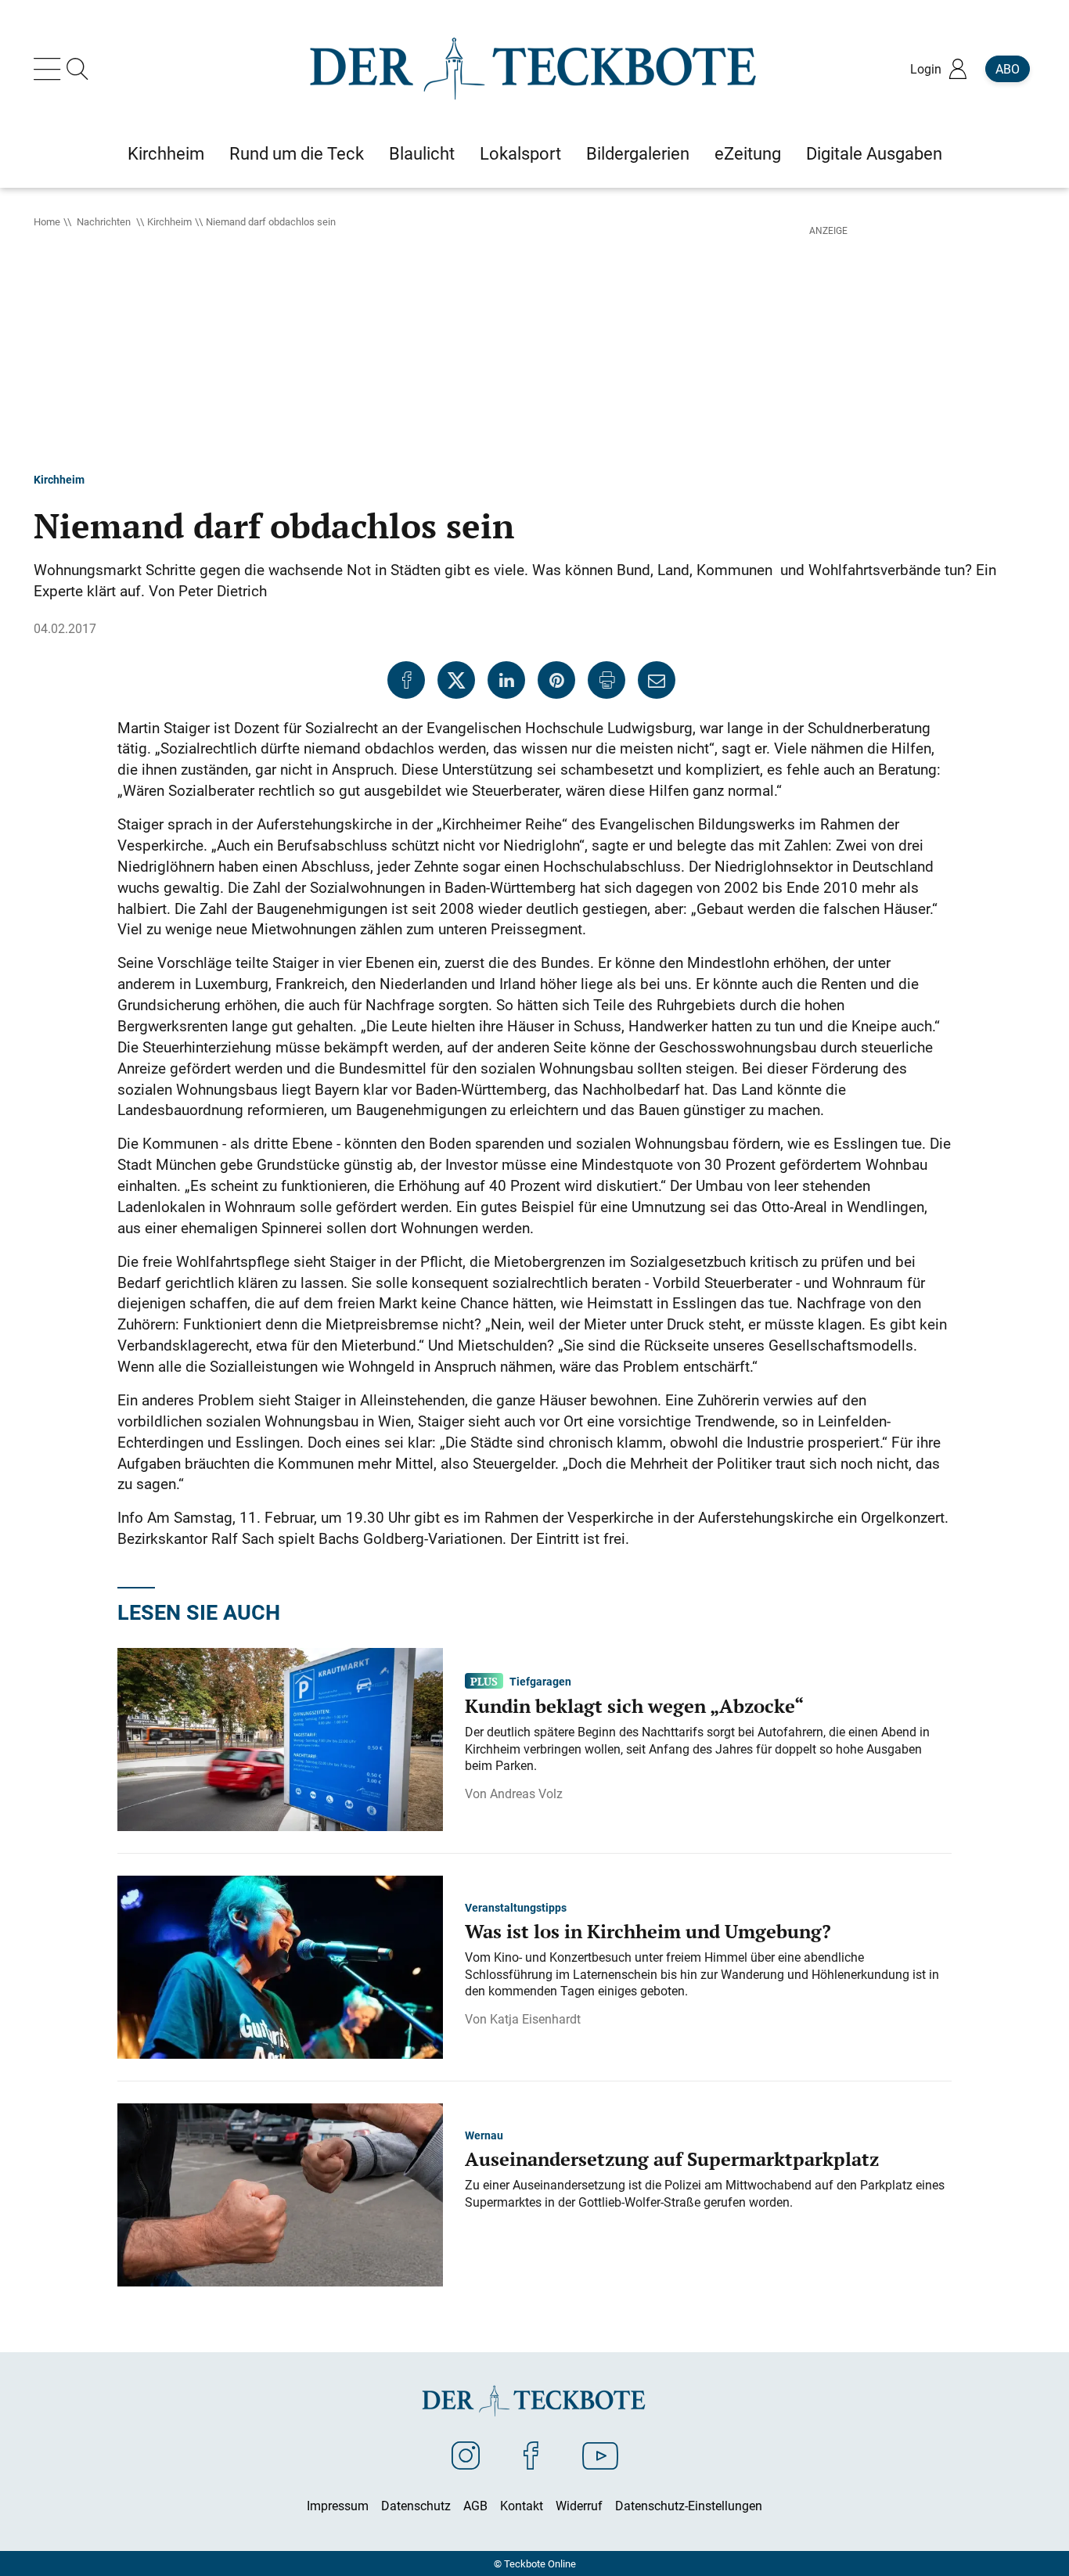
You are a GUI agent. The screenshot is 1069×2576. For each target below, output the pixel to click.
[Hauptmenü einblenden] (50, 69)
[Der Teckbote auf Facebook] (531, 2455)
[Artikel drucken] (606, 680)
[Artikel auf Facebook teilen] (406, 680)
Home (47, 221)
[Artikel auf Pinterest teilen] (556, 680)
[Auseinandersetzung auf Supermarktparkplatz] (280, 2193)
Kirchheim (169, 221)
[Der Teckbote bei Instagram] (466, 2455)
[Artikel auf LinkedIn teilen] (506, 680)
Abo (1008, 69)
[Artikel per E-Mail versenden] (657, 680)
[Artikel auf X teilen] (456, 680)
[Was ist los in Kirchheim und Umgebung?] (280, 1966)
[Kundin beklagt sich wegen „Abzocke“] (280, 1738)
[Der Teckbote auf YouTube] (600, 2455)
